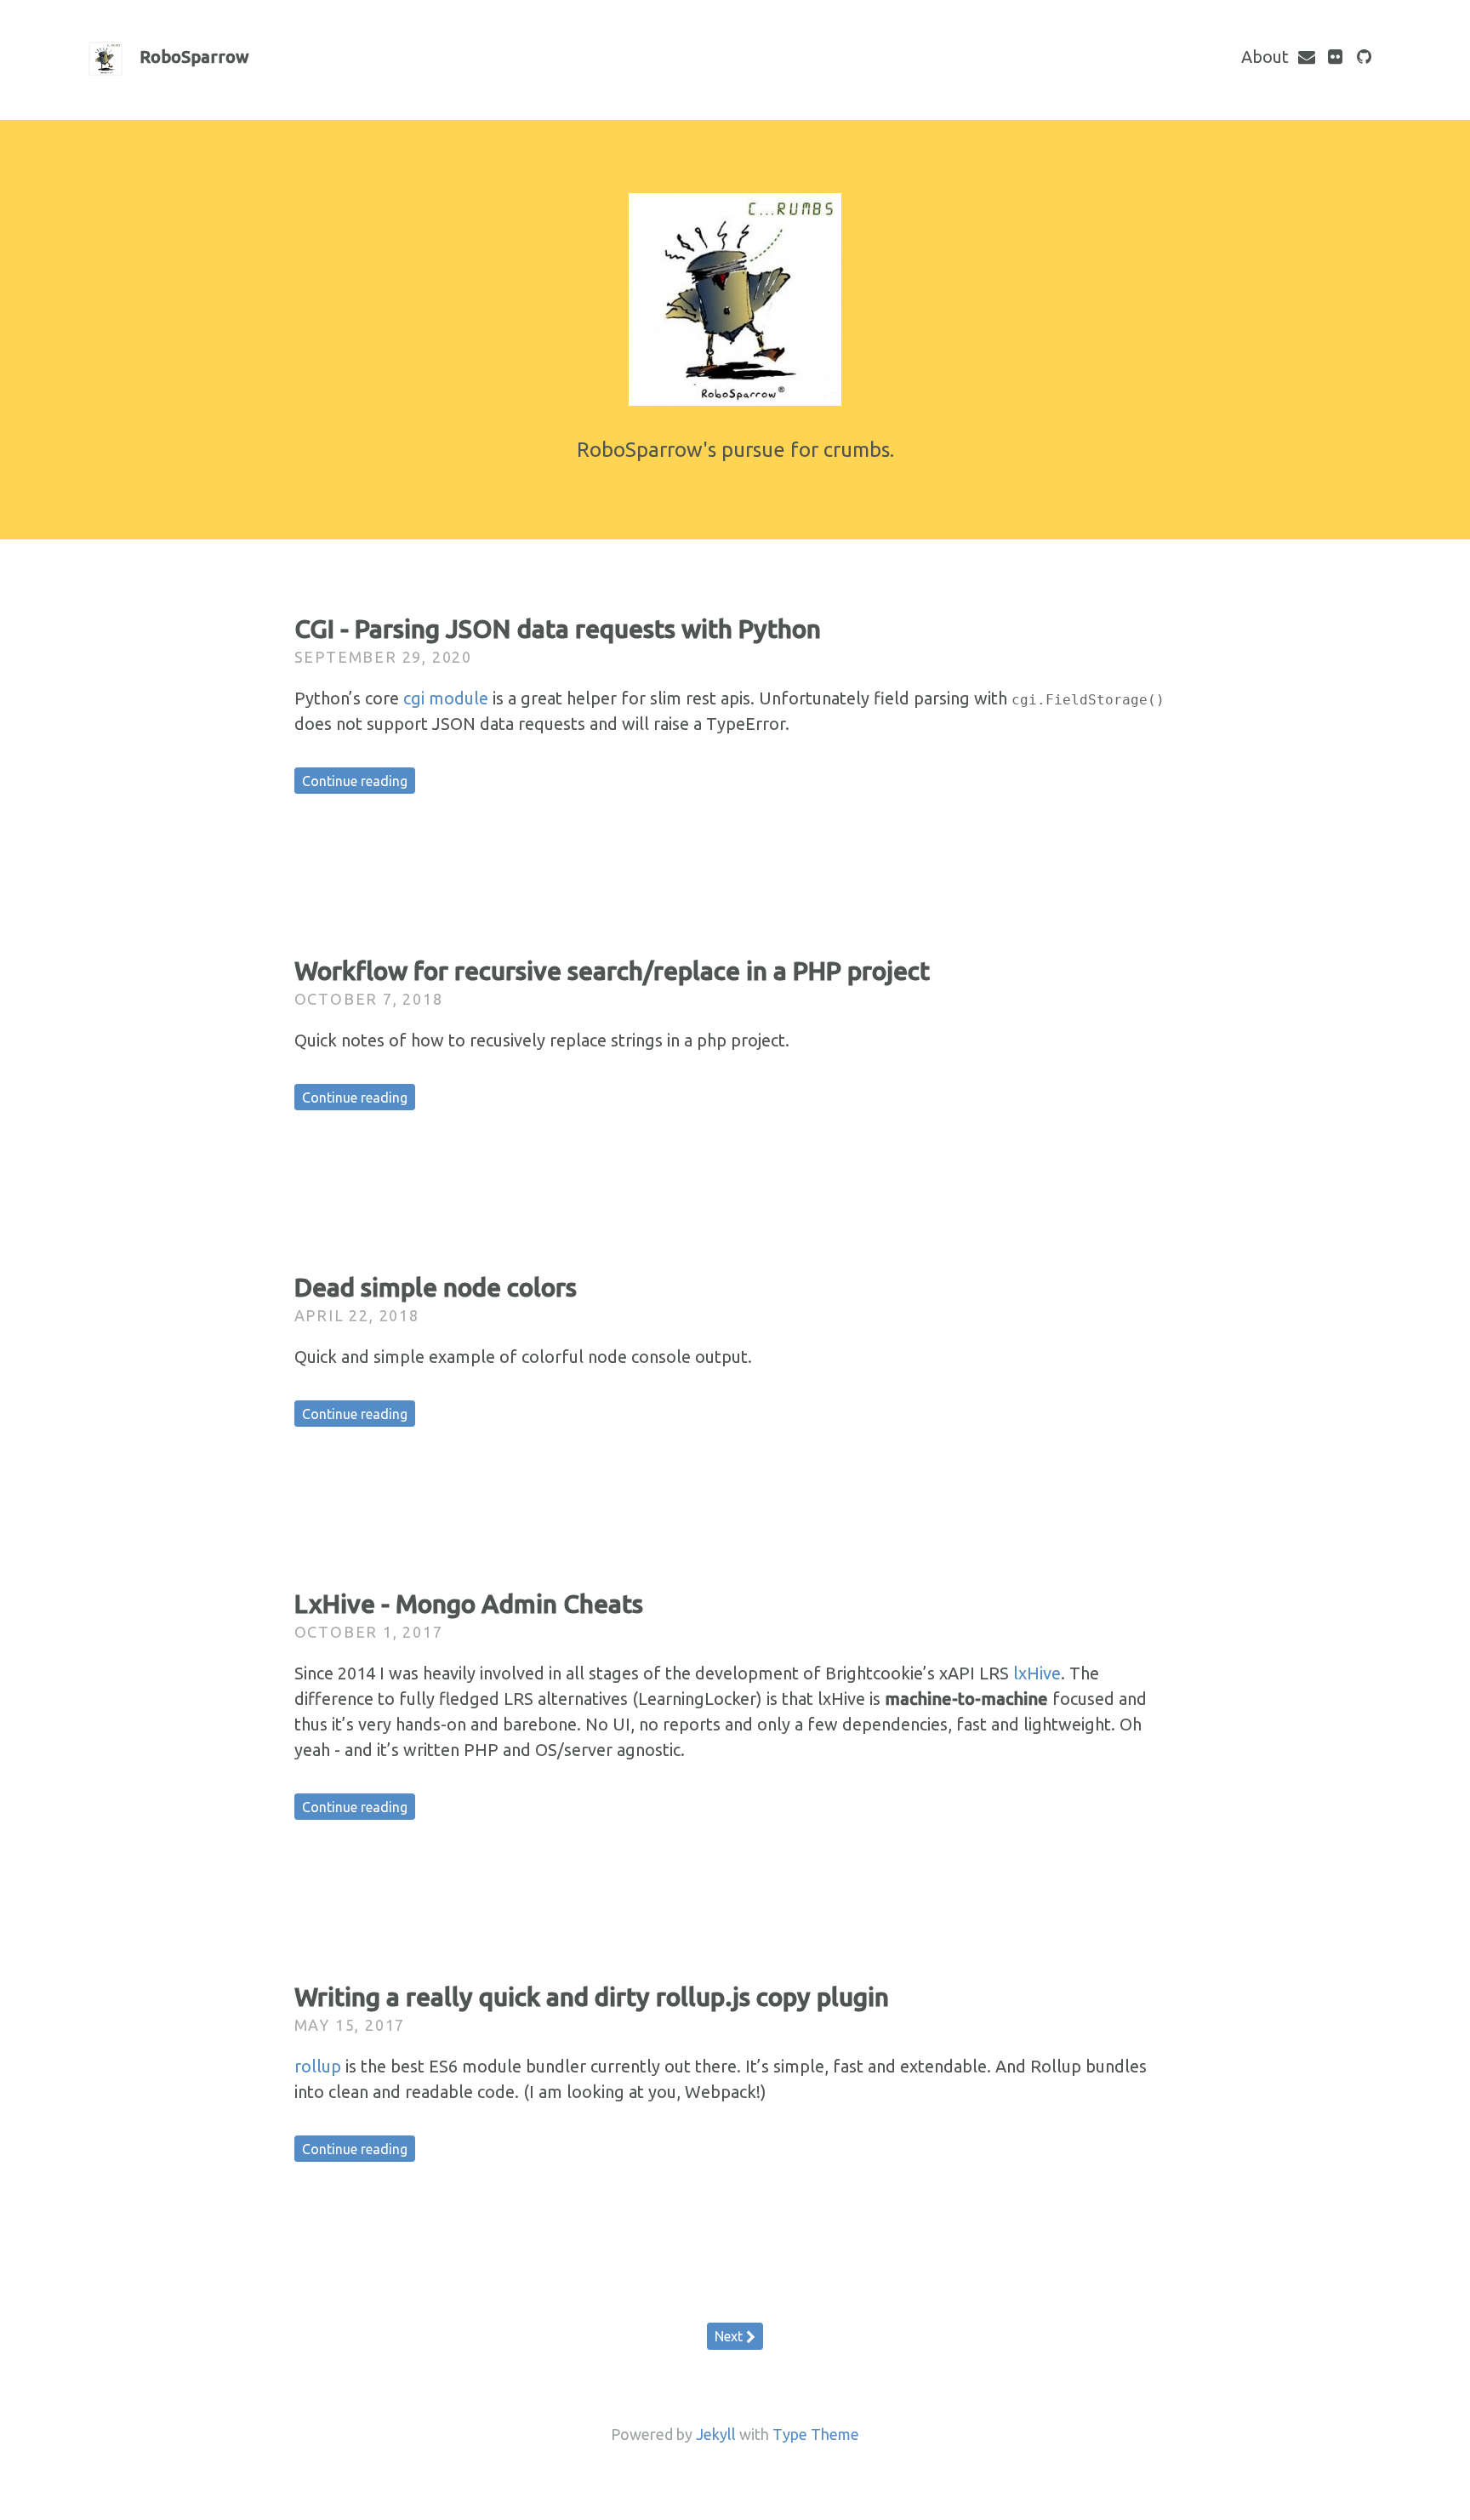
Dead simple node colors (436, 1287)
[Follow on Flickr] (1336, 57)
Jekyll (716, 2434)
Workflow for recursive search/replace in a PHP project (612, 971)
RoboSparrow (194, 57)
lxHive (1037, 1673)
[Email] (1307, 57)
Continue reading (355, 781)
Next (730, 2336)
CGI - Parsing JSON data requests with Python (558, 629)
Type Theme (816, 2434)
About (1265, 57)
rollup (318, 2066)
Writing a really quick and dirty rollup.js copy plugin (592, 1997)
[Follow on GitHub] (1365, 57)
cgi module (446, 698)
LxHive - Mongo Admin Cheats (469, 1604)
